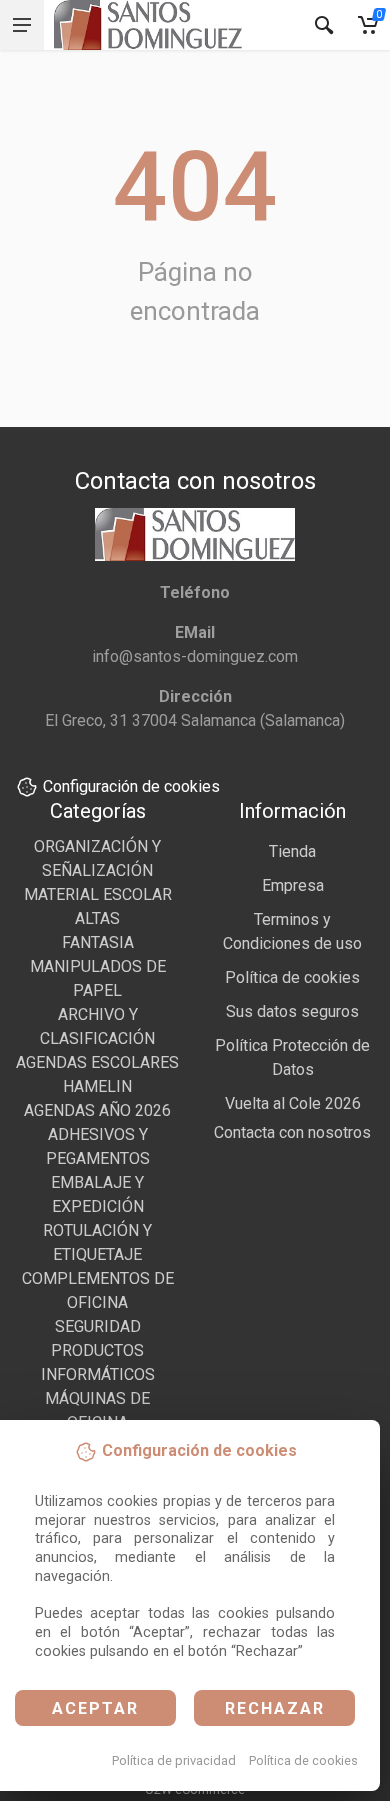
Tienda (292, 851)
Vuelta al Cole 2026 (293, 1103)
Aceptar (95, 1708)
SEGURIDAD (98, 1326)
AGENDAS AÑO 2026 (97, 1110)
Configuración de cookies (131, 786)
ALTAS (97, 918)
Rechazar (275, 1708)
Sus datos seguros (292, 1011)
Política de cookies (303, 1760)
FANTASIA (98, 942)
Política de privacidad (174, 1760)
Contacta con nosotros (292, 1132)
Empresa (293, 885)
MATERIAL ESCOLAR (98, 894)
